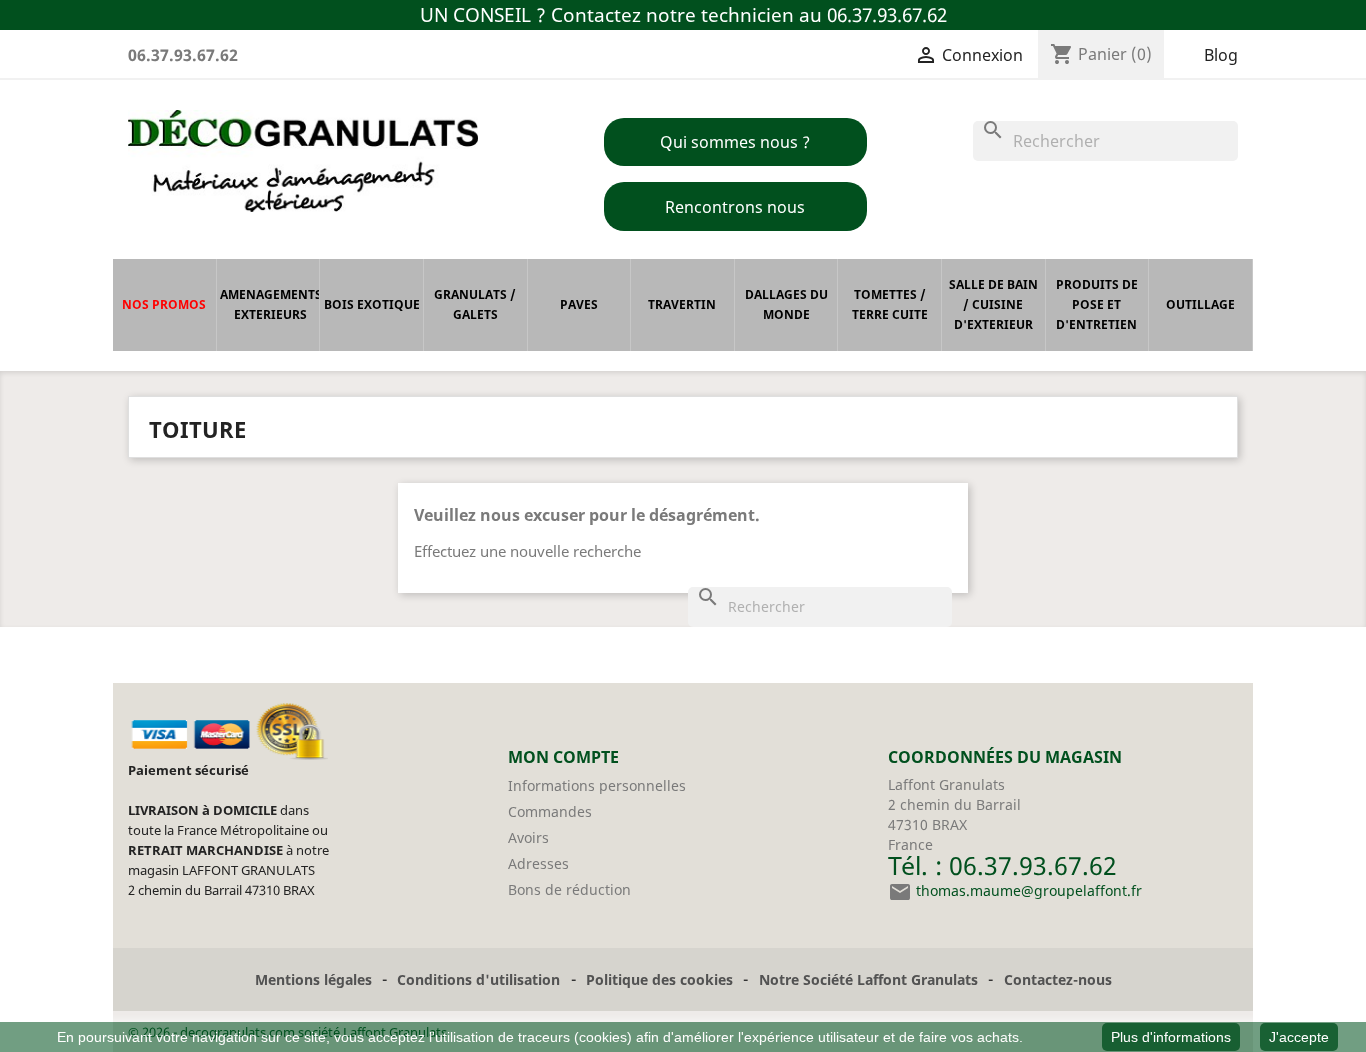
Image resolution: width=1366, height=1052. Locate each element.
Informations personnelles (597, 785)
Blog (1221, 55)
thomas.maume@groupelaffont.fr (1029, 890)
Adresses (538, 863)
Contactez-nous (1058, 979)
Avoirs (528, 837)
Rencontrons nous (735, 207)
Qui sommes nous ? (735, 142)
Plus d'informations (1171, 1037)
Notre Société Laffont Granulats (868, 979)
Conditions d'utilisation (478, 979)
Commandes (550, 811)
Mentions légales (313, 979)
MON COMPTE (563, 757)
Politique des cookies (659, 979)
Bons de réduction (569, 889)
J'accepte (1299, 1037)
